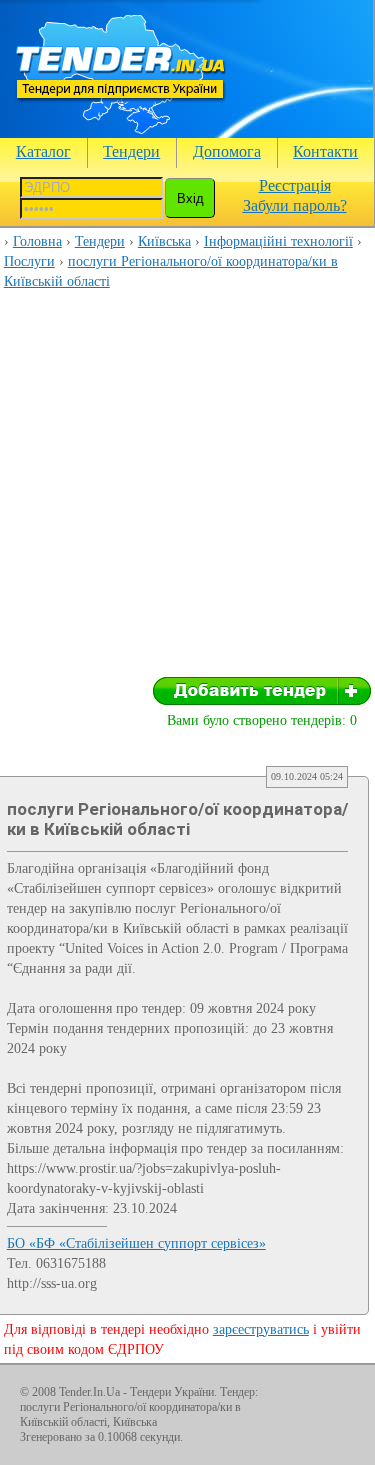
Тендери (131, 151)
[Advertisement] (187, 489)
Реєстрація (295, 185)
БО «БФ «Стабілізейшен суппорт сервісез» (136, 1243)
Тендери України (172, 1392)
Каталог (43, 151)
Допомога (227, 151)
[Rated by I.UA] (311, 1396)
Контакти (325, 151)
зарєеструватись (261, 1329)
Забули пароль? (295, 205)
